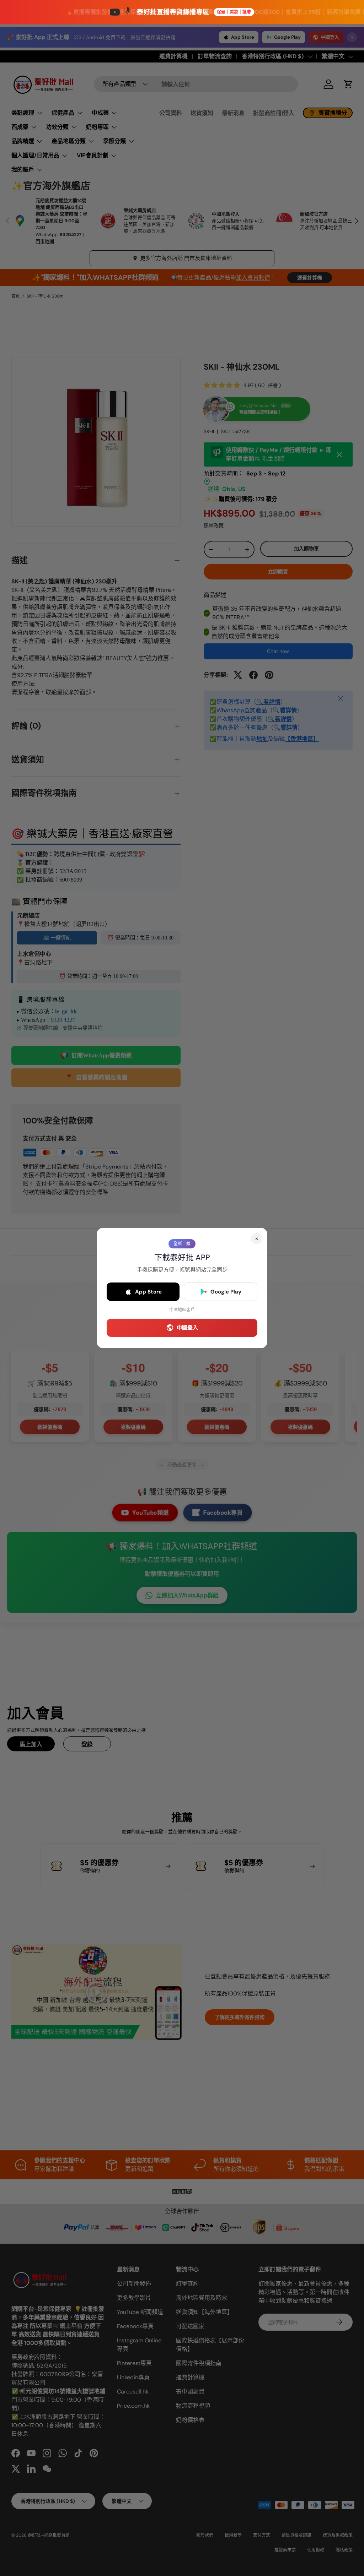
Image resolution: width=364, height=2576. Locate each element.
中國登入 (187, 1328)
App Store (148, 1292)
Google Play (226, 1292)
